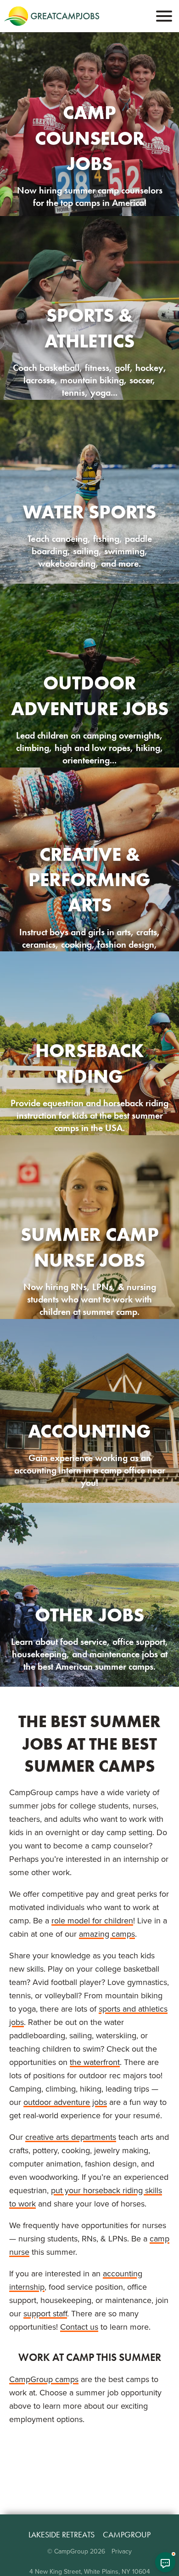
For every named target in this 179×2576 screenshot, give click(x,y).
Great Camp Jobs (52, 16)
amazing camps (107, 1934)
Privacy (122, 2551)
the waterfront (95, 2062)
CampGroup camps (44, 2379)
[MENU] (164, 16)
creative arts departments (71, 2137)
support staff (45, 2314)
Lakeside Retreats (62, 2535)
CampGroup (127, 2535)
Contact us (79, 2327)
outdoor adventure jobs (65, 2102)
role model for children (92, 1921)
